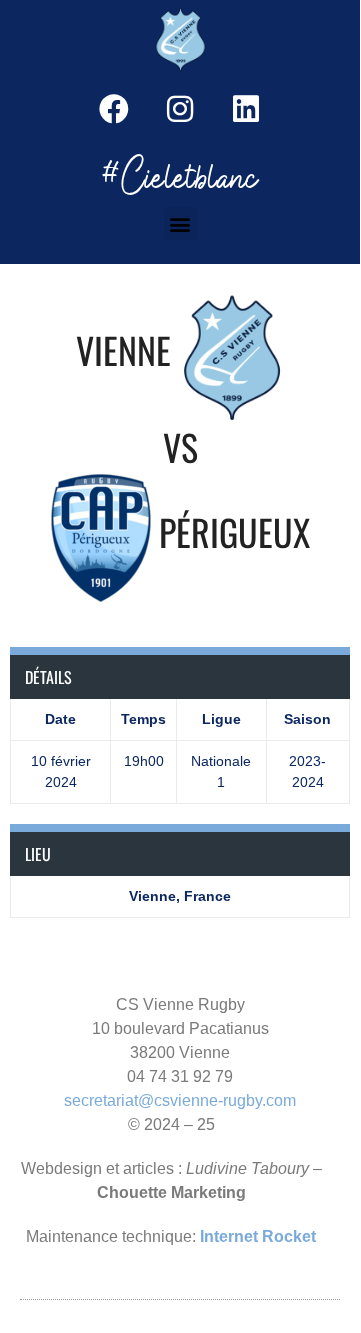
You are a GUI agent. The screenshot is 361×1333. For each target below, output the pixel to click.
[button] (180, 223)
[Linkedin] (246, 109)
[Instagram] (180, 109)
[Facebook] (114, 109)
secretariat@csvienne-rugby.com (180, 1100)
